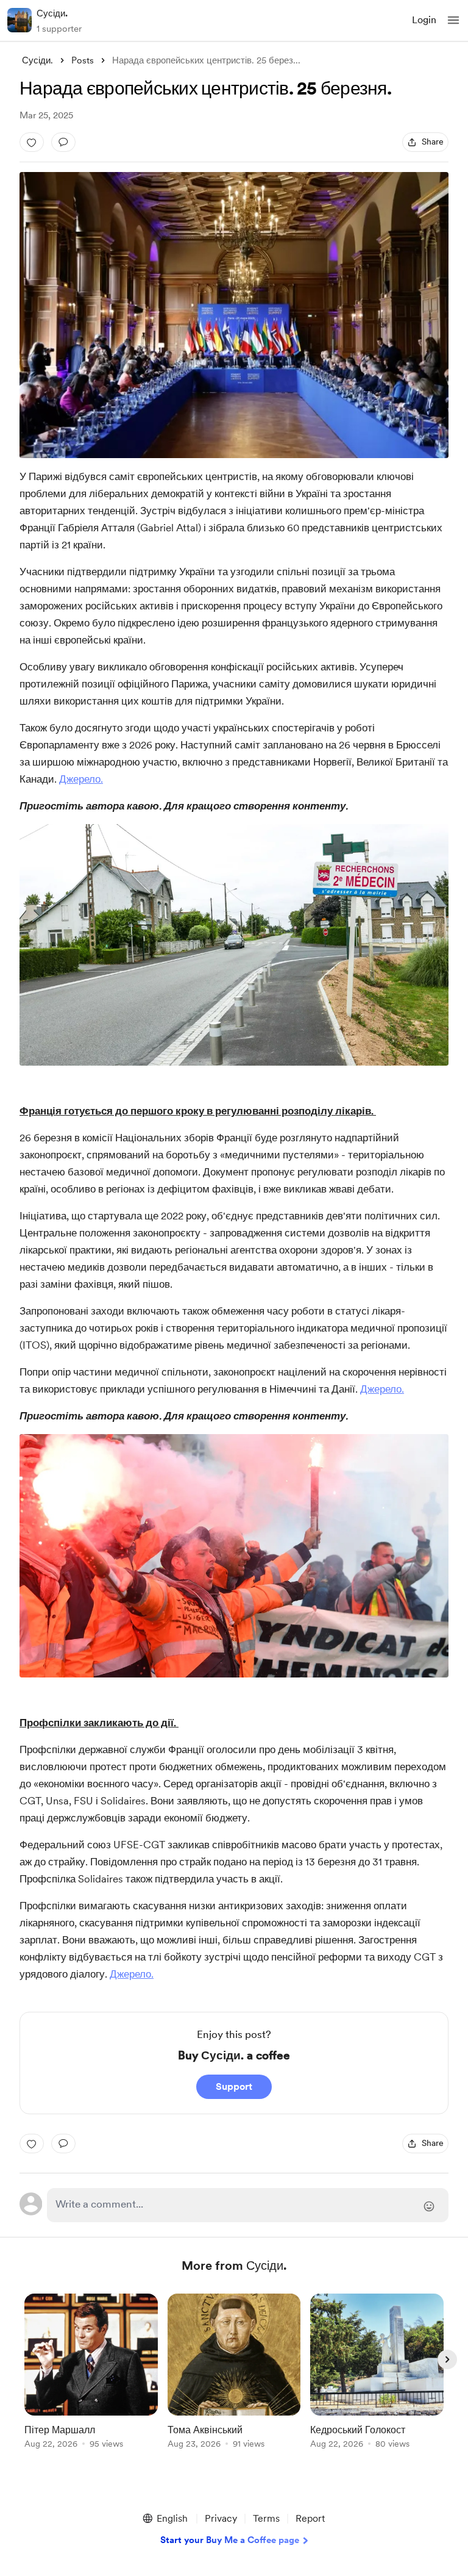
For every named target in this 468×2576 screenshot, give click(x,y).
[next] (447, 2359)
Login (424, 20)
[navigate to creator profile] (19, 20)
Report (310, 2518)
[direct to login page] (248, 2205)
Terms (266, 2518)
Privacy (221, 2518)
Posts (83, 60)
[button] (453, 20)
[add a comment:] (63, 142)
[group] (91, 2378)
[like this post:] (32, 142)
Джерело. (81, 779)
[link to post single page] (91, 2373)
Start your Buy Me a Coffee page (230, 2540)
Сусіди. (52, 13)
